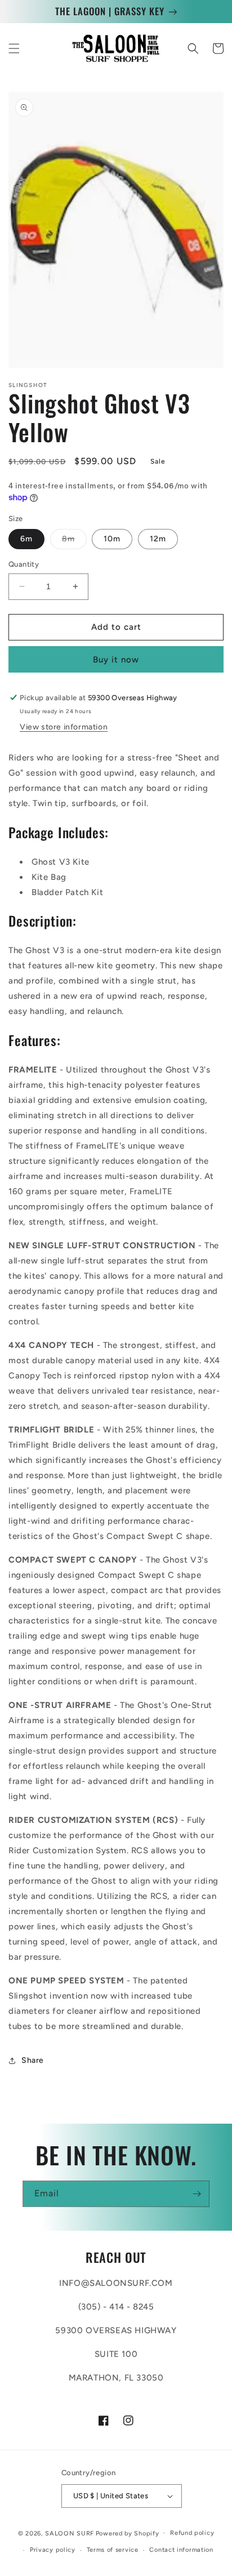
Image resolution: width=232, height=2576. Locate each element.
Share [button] (33, 2060)
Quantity (24, 564)
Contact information (181, 2550)
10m (112, 539)
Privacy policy (53, 2550)
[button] (14, 48)
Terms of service (113, 2550)
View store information (64, 727)
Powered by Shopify (128, 2533)
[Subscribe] (197, 2194)
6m (26, 539)
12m (158, 539)
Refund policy (192, 2533)
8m (74, 541)
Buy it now (116, 660)
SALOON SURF (70, 2533)
